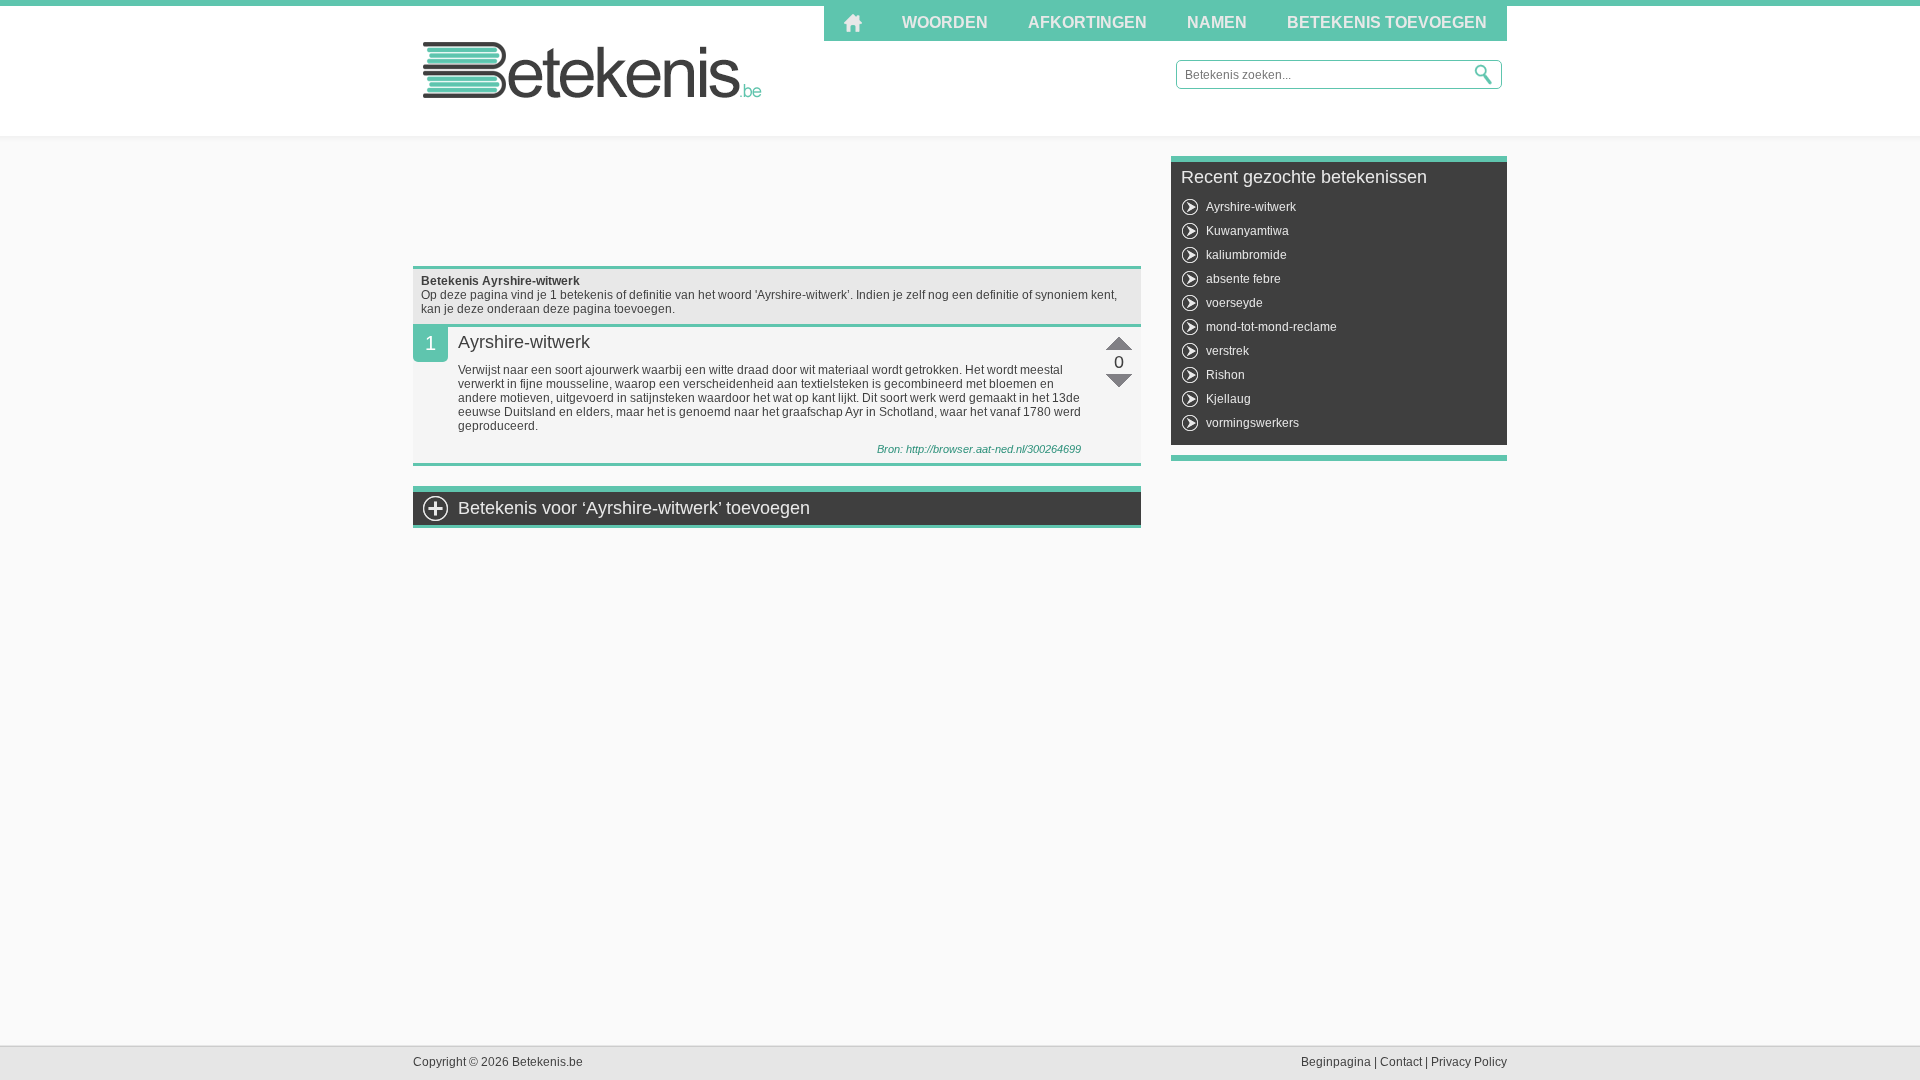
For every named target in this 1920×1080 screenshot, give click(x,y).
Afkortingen (1087, 22)
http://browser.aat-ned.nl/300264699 (993, 449)
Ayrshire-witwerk (1251, 207)
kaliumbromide (1246, 255)
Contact (1401, 1062)
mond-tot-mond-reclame (1271, 327)
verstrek (1227, 351)
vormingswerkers (1252, 423)
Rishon (1225, 375)
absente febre (1243, 279)
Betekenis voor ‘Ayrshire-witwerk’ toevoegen (634, 508)
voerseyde (1234, 303)
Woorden (945, 22)
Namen (1217, 22)
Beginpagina (1336, 1062)
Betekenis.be (592, 70)
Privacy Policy (1469, 1062)
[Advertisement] (777, 201)
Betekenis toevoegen (1387, 22)
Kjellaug (1228, 399)
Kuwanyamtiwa (1247, 231)
